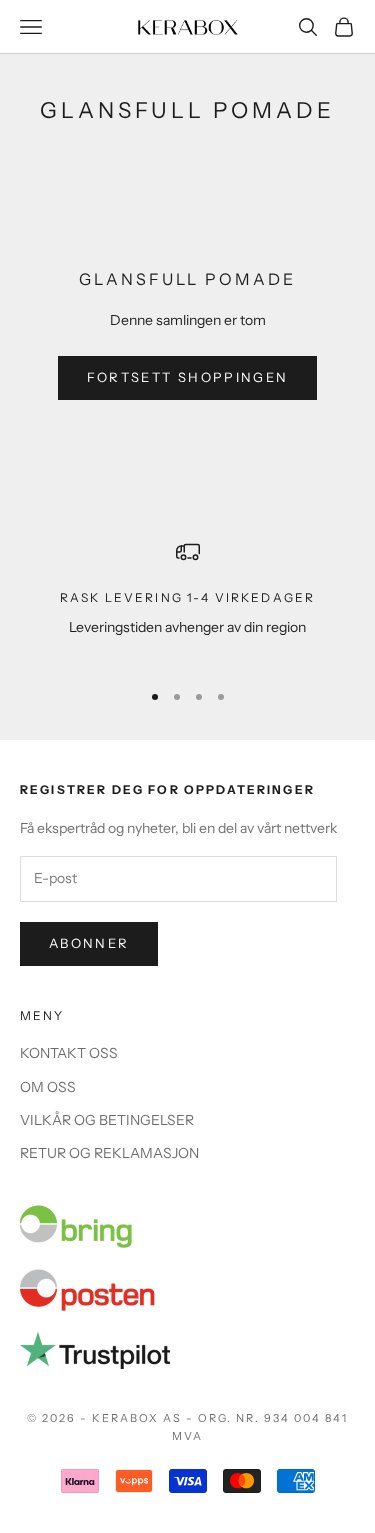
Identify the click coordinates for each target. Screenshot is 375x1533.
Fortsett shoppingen (187, 377)
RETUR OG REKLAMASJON (109, 1153)
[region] (187, 601)
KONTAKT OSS (69, 1053)
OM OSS (48, 1087)
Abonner (89, 943)
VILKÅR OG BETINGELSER (107, 1120)
